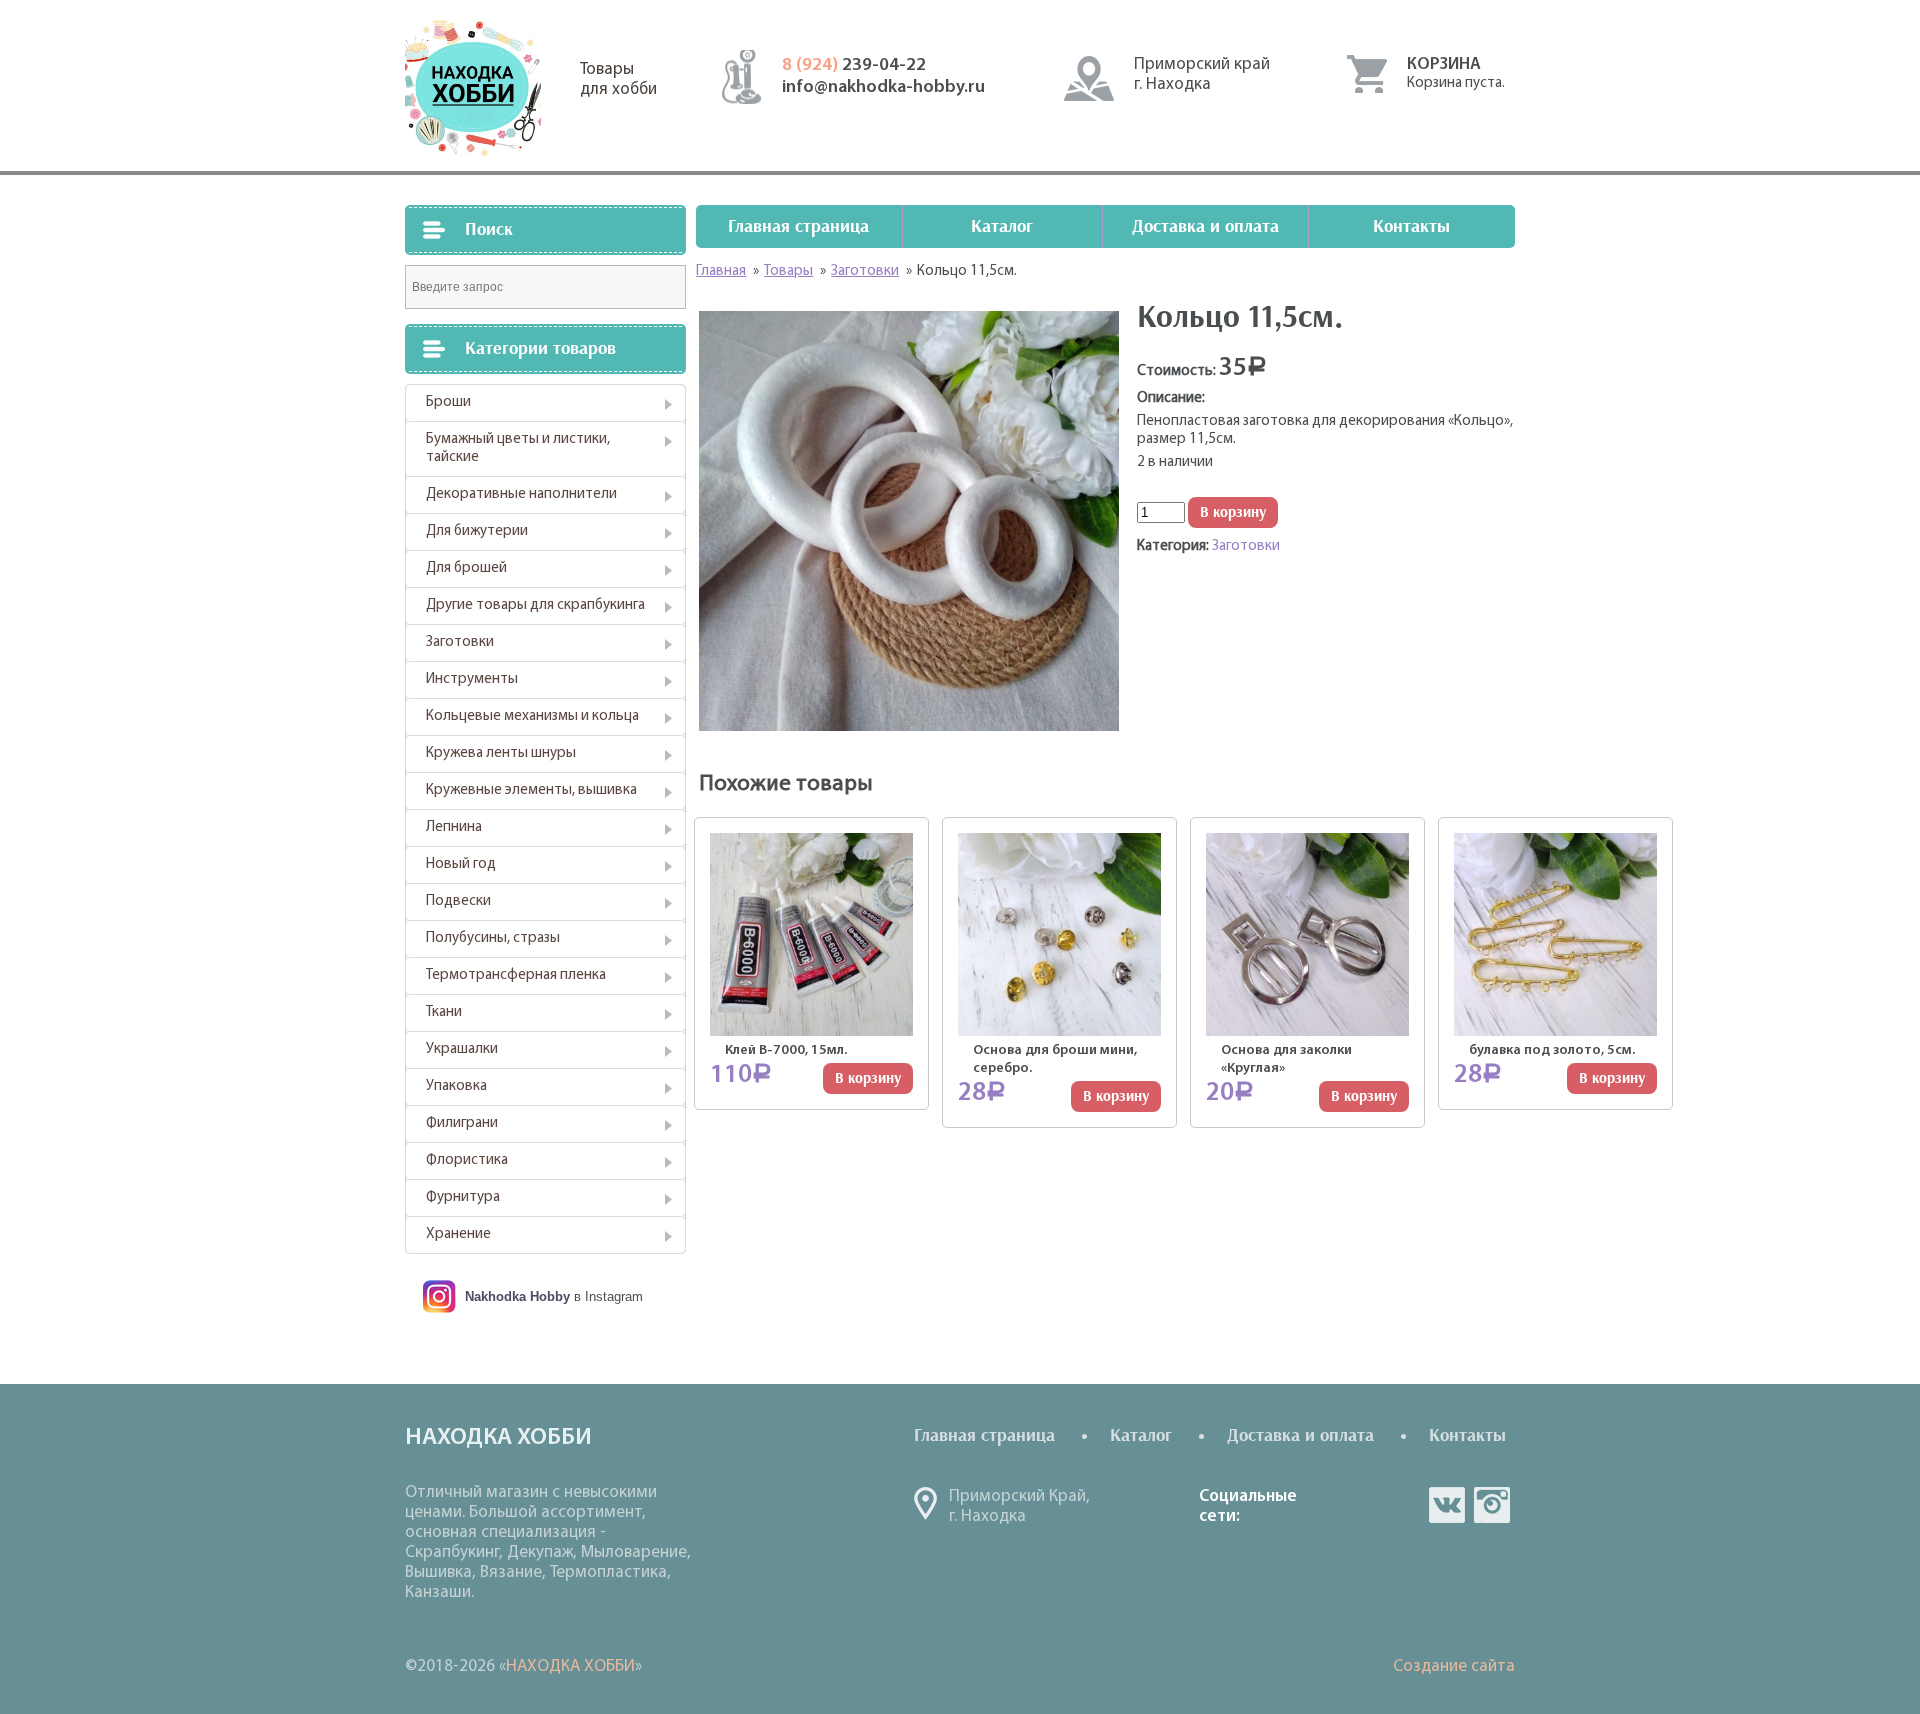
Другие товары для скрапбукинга (535, 605)
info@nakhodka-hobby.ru (883, 88)
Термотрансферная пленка (516, 975)
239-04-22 (854, 66)
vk (1447, 1505)
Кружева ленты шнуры (501, 753)
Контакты (1411, 226)
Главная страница (798, 226)
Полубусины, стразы (493, 938)
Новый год (461, 864)
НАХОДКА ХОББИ (570, 1666)
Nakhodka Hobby (517, 1296)
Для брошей (466, 568)
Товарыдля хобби (618, 79)
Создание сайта (1454, 1666)
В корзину (1233, 512)
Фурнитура (463, 1197)
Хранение (458, 1234)
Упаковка (456, 1086)
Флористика (467, 1160)
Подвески (458, 901)
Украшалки (462, 1049)
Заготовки (460, 642)
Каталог (1002, 226)
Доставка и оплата (1205, 226)
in (1492, 1505)
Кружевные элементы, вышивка (531, 790)
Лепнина (454, 827)
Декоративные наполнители (521, 494)
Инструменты (472, 679)
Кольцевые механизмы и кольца (532, 716)
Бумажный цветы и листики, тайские (518, 448)
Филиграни (462, 1123)
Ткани (444, 1012)
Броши (448, 402)
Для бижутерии (477, 531)
